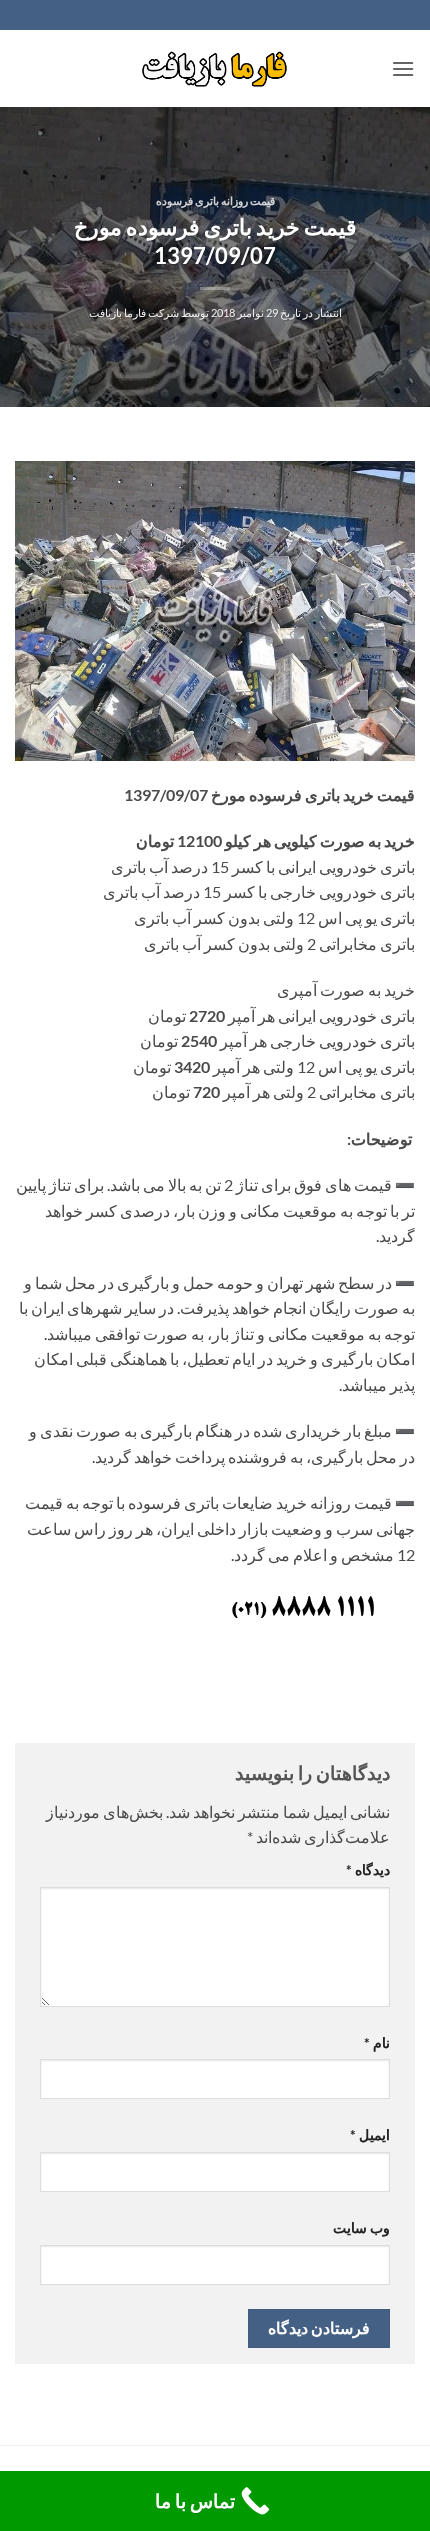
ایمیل (370, 2134)
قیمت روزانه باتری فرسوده (215, 200)
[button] (403, 68)
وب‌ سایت (361, 2227)
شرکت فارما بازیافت (134, 312)
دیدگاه (368, 1869)
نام (377, 2042)
